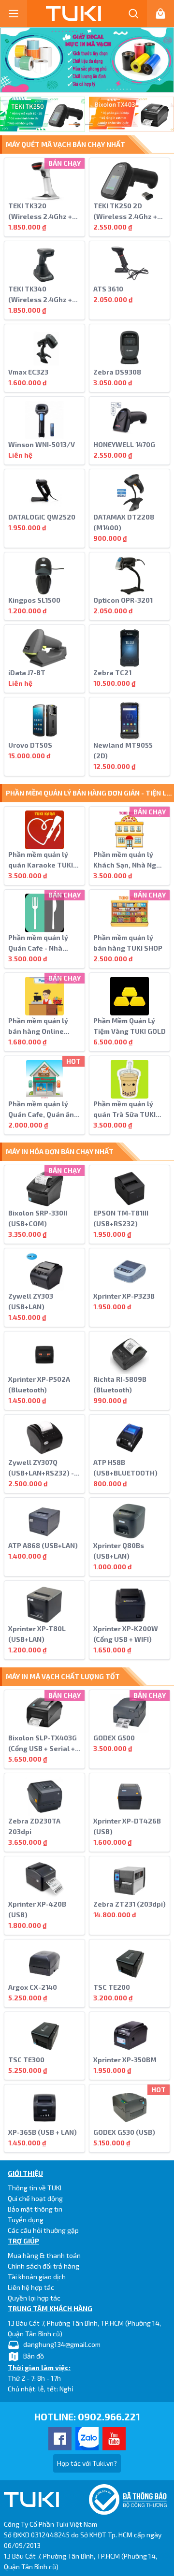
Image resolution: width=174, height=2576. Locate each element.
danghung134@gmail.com (62, 2344)
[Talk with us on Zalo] (87, 2439)
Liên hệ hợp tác (31, 2287)
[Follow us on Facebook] (60, 2439)
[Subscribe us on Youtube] (114, 2439)
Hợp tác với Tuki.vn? (87, 2463)
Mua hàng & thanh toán (44, 2255)
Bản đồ (34, 2356)
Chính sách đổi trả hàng (43, 2266)
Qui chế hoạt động (35, 2198)
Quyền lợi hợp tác (34, 2298)
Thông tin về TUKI (35, 2188)
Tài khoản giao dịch (37, 2277)
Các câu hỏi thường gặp (43, 2230)
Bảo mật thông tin (35, 2209)
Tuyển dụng (26, 2220)
